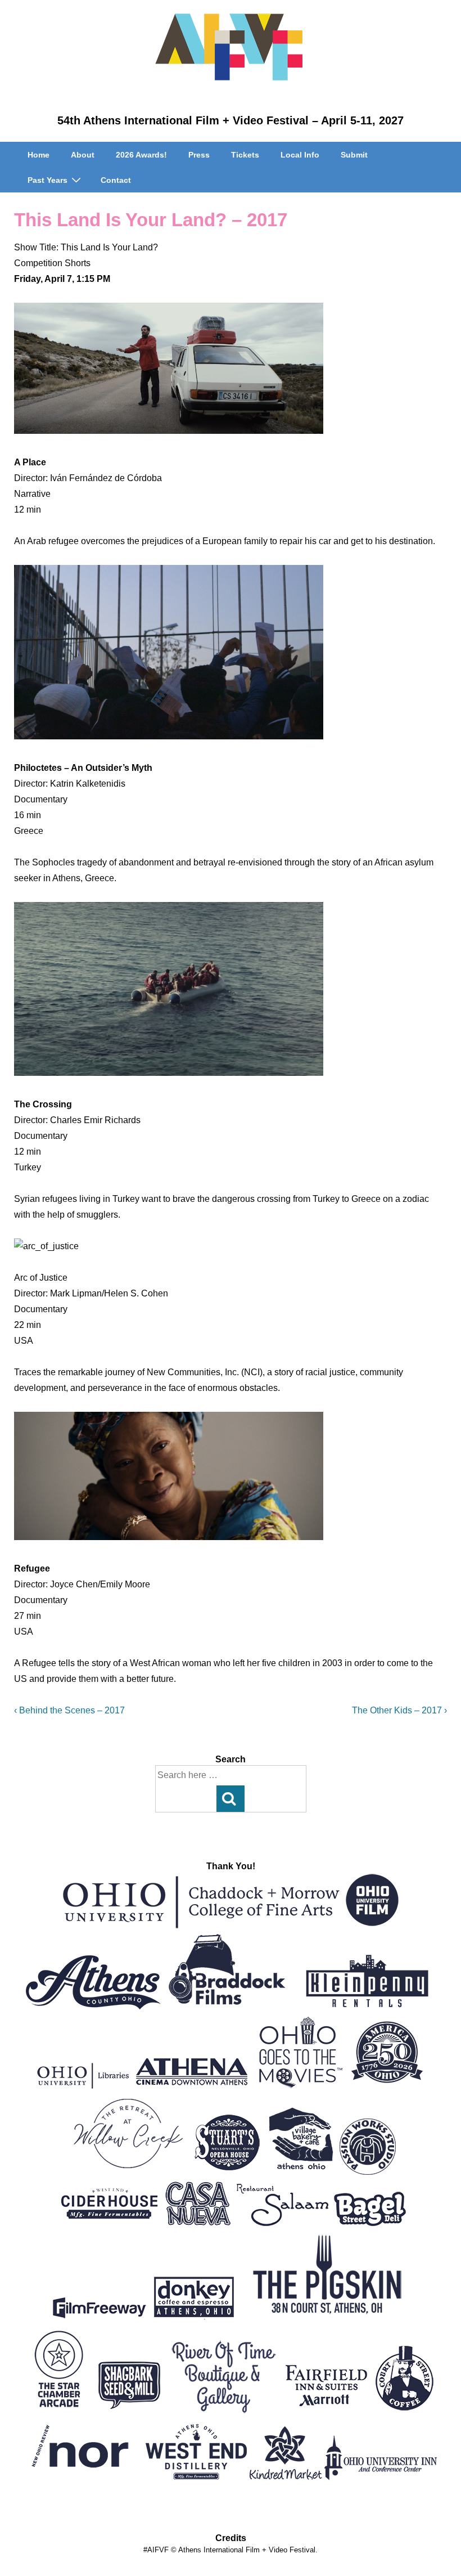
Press (199, 155)
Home (39, 155)
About (83, 155)
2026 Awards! (141, 155)
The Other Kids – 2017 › (399, 1710)
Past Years (48, 180)
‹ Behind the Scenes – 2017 (69, 1710)
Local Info (300, 155)
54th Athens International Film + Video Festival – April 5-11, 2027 (231, 120)
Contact (116, 180)
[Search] (231, 1799)
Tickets (245, 155)
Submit (354, 155)
